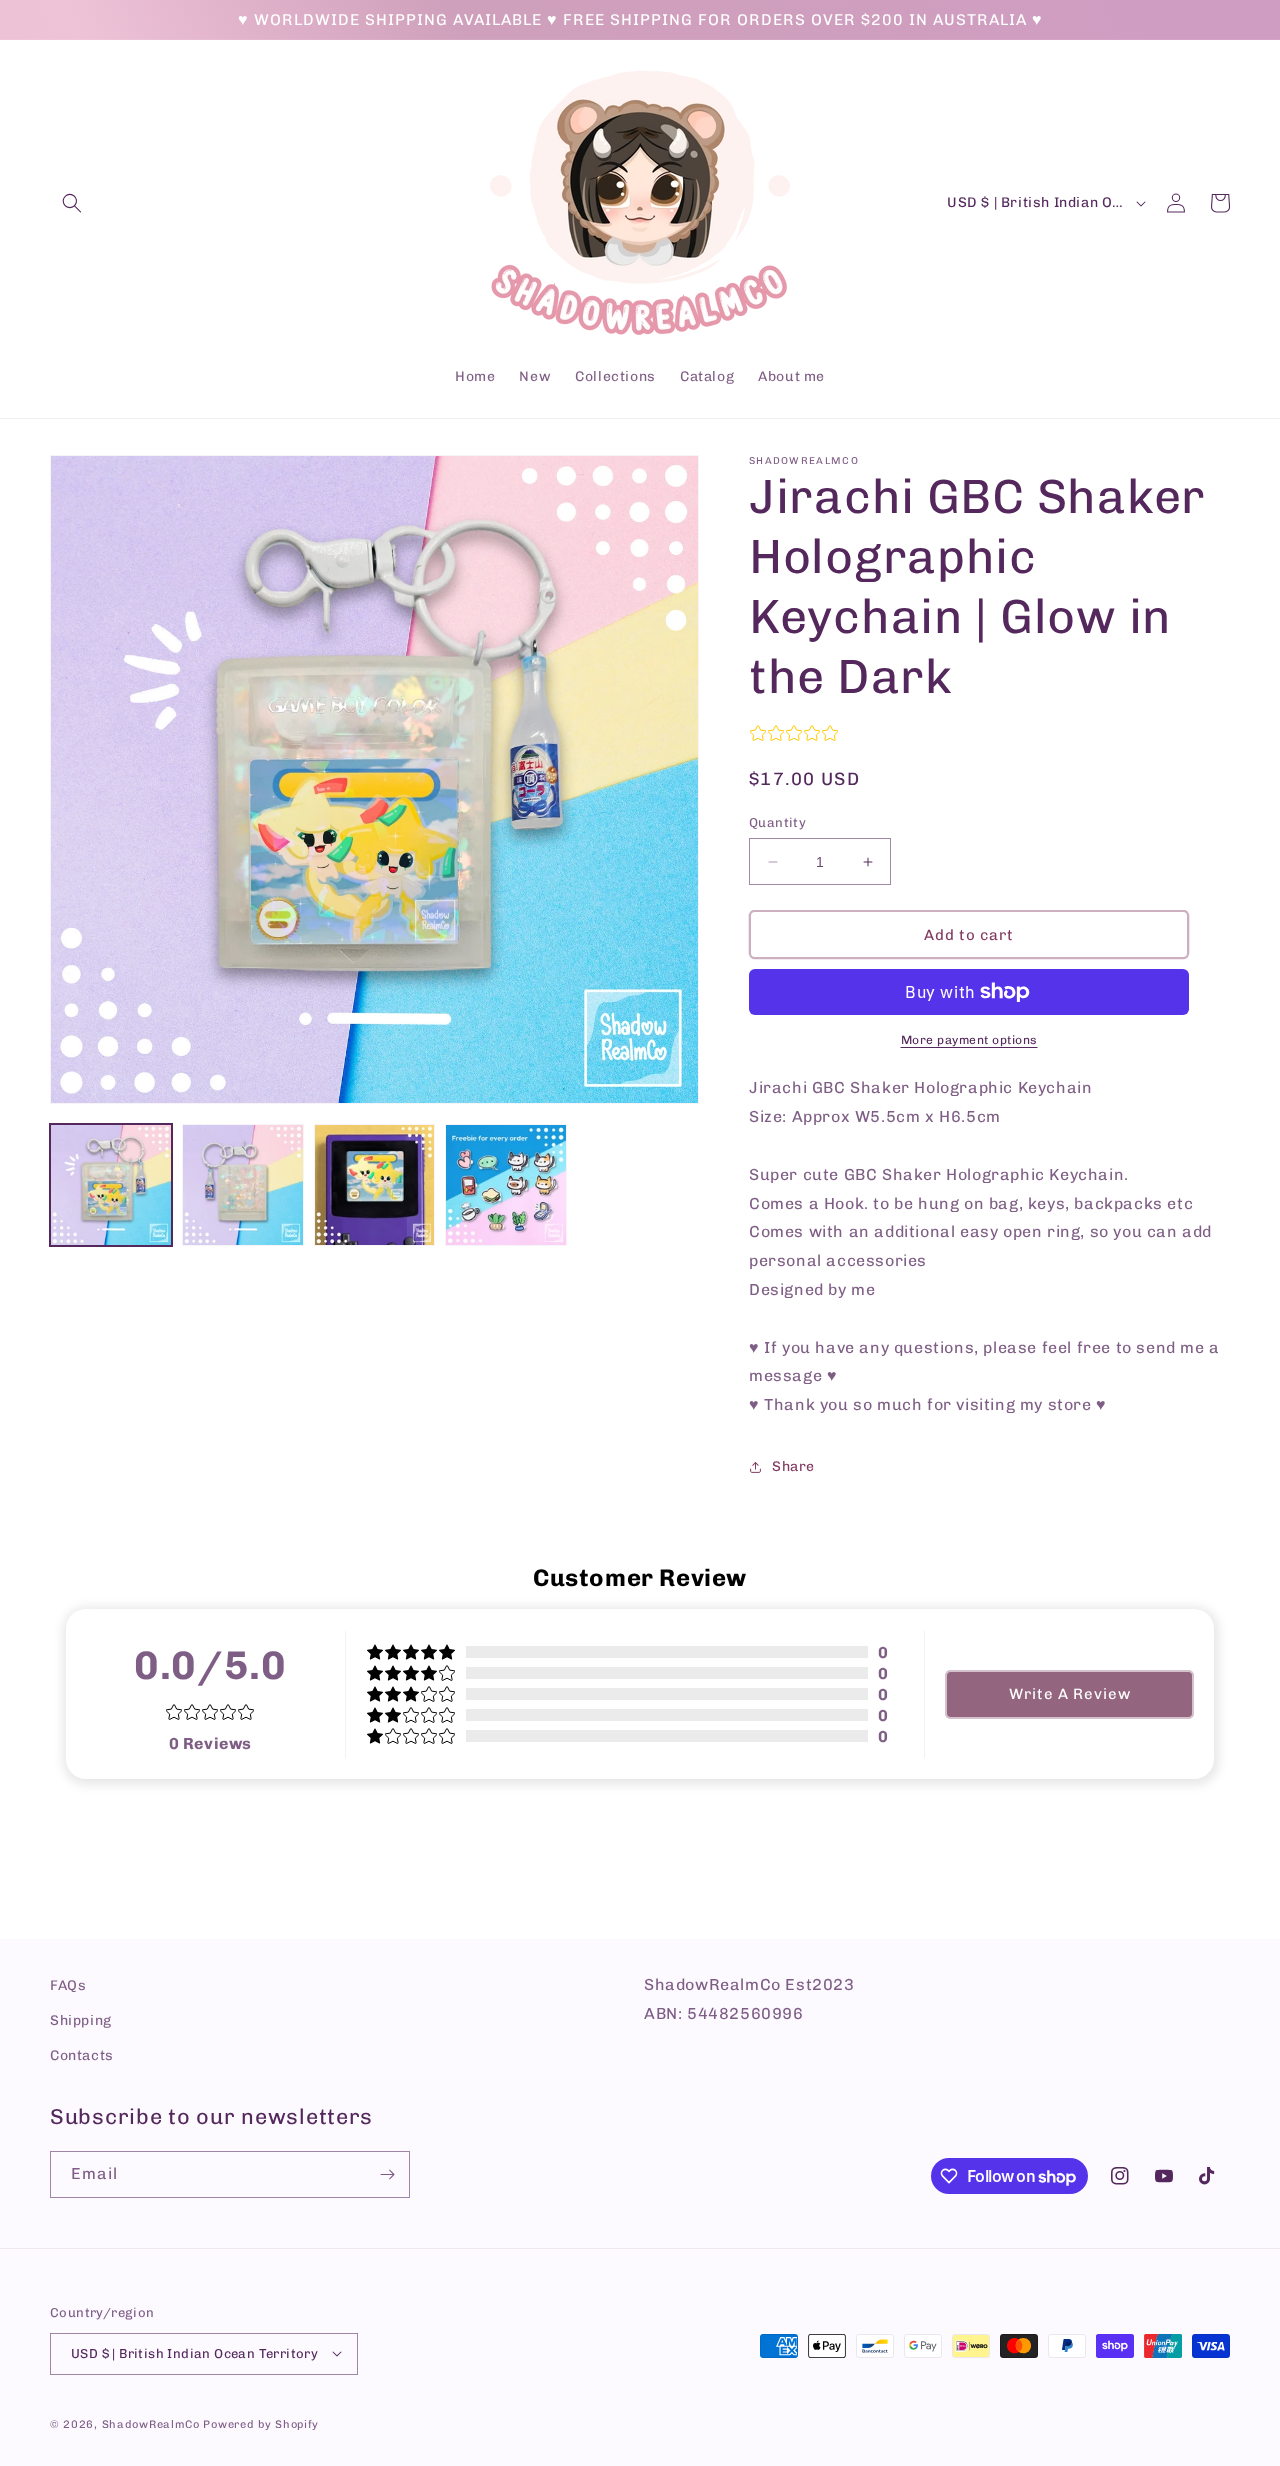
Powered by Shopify (261, 2423)
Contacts (82, 2056)
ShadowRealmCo (151, 2423)
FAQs (68, 1985)
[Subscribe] (387, 2174)
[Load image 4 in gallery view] (506, 1185)
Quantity (777, 822)
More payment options (969, 1040)
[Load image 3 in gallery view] (375, 1185)
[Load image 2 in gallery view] (243, 1185)
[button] (72, 203)
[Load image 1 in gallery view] (111, 1185)
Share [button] (793, 1466)
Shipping (81, 2020)
